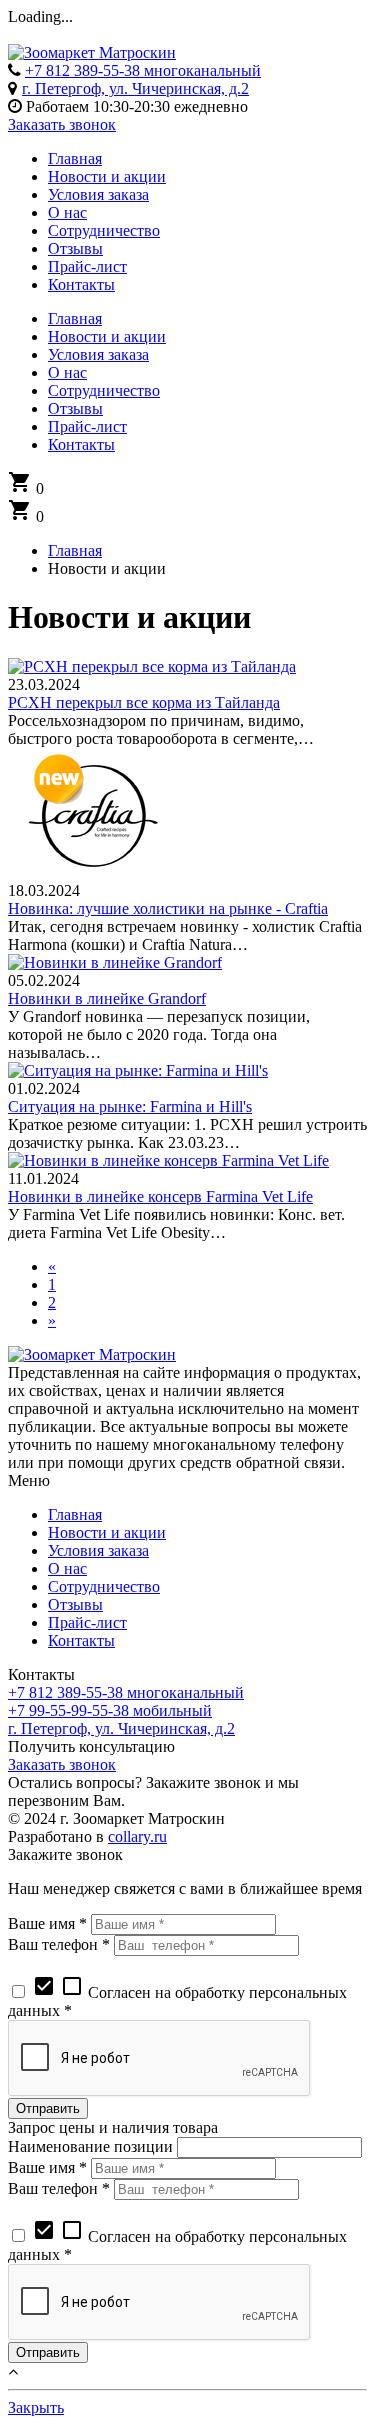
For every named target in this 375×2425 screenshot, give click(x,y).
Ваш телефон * (59, 1944)
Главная (75, 1514)
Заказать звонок (62, 124)
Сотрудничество (104, 1586)
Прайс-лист (87, 1622)
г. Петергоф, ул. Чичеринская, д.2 (135, 88)
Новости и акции (107, 1532)
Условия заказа (98, 1550)
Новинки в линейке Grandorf (107, 998)
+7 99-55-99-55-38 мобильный (110, 1710)
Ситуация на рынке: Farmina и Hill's (130, 1106)
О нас (67, 1568)
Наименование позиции (90, 2146)
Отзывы (75, 1604)
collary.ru (137, 1836)
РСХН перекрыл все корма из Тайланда (144, 702)
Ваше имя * (47, 1923)
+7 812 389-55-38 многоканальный (143, 70)
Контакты (81, 1640)
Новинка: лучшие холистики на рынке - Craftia (168, 908)
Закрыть (36, 2407)
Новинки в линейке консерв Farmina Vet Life (160, 1196)
